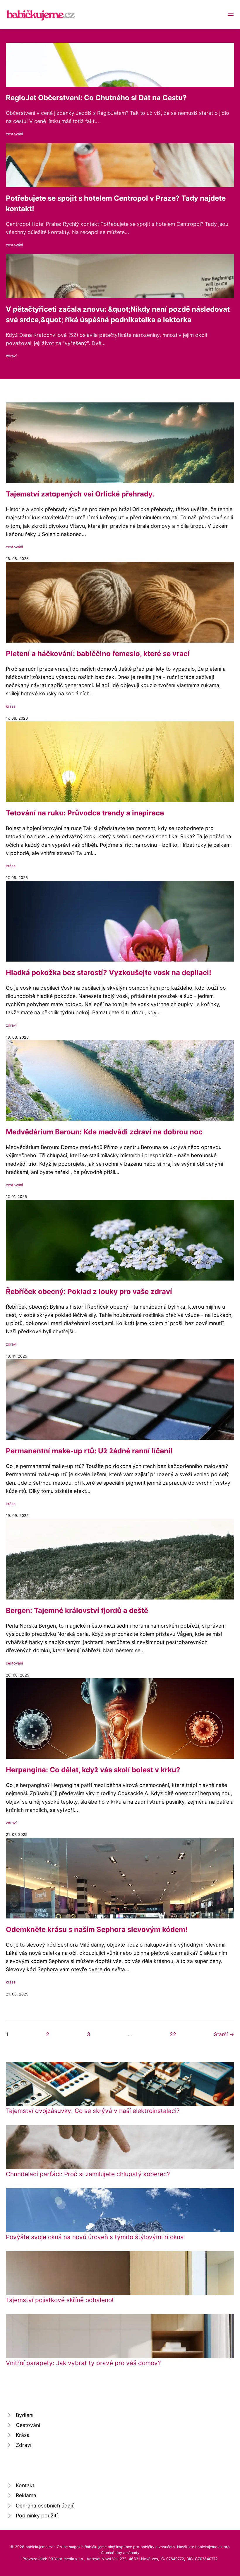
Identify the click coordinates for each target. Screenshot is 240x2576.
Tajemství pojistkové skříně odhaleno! (60, 2300)
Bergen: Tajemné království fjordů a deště (77, 1610)
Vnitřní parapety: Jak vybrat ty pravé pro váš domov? (83, 2363)
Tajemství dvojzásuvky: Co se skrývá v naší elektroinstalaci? (93, 2111)
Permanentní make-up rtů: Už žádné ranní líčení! (89, 1451)
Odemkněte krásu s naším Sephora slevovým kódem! (97, 1929)
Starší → (224, 2034)
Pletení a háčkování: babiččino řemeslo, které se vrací (98, 654)
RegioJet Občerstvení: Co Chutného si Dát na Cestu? (96, 98)
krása (11, 706)
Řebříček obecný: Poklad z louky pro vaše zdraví (89, 1292)
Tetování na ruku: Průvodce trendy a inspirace (85, 813)
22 (173, 2034)
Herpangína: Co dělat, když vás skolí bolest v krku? (93, 1770)
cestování (14, 134)
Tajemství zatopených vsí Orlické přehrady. (80, 494)
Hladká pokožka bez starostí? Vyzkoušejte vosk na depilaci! (109, 973)
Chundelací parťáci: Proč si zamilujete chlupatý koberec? (88, 2174)
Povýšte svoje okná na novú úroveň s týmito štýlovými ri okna (95, 2237)
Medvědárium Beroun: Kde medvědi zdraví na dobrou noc (104, 1132)
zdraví (11, 356)
